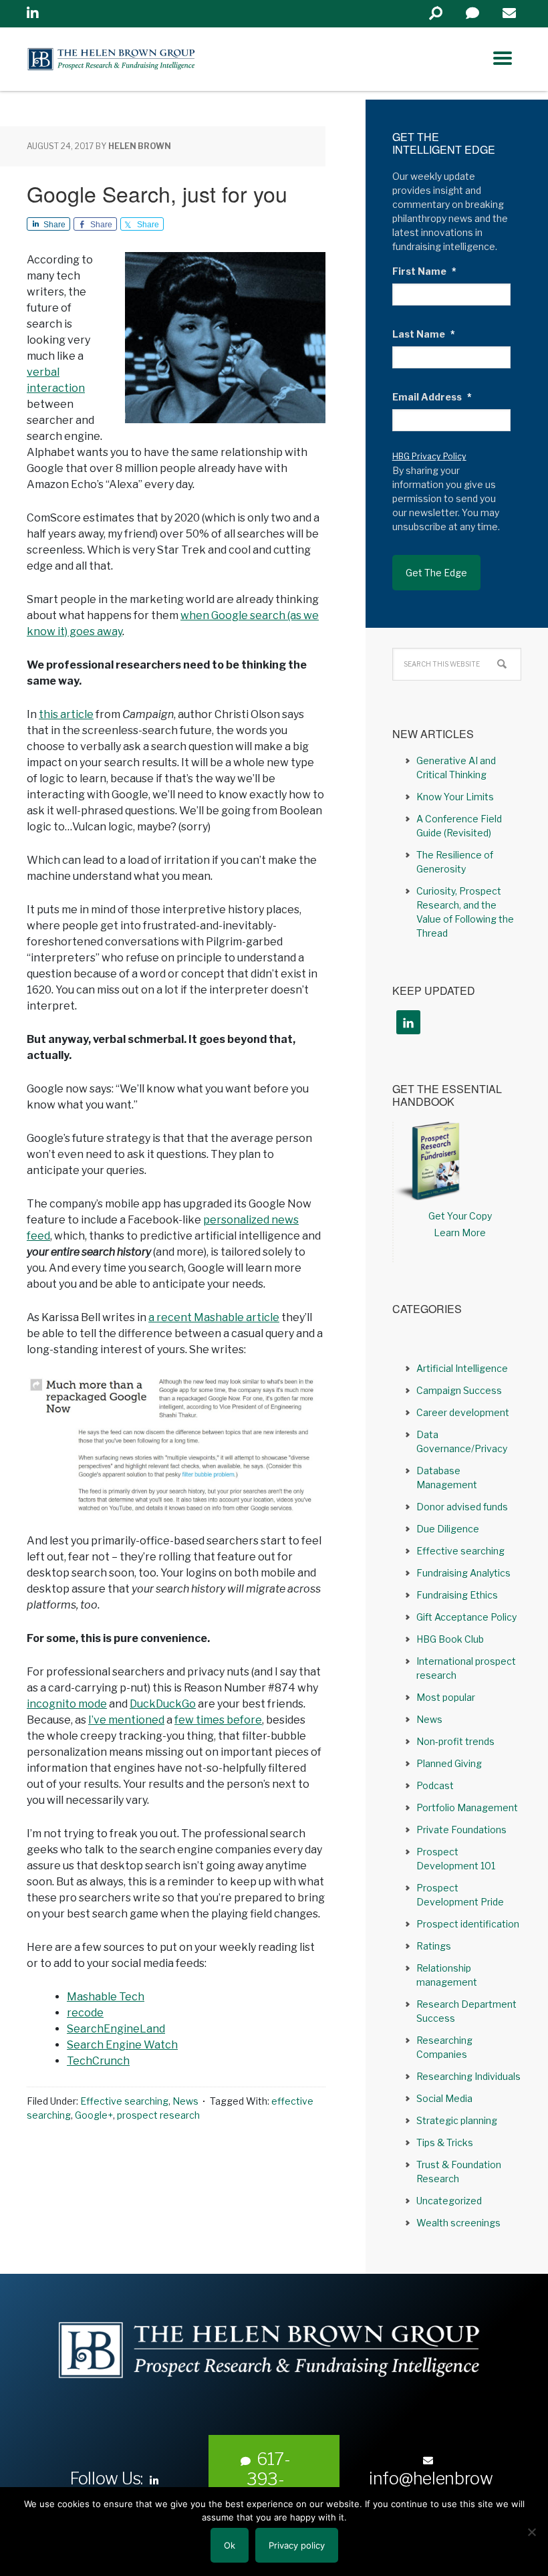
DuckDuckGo (163, 1704)
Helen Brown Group (151, 59)
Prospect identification (468, 1924)
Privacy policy (297, 2545)
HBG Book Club (450, 1639)
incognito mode (67, 1704)
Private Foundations (461, 1830)
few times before (218, 1720)
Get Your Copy (460, 1216)
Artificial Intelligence (462, 1368)
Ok (230, 2545)
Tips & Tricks (445, 2142)
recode (85, 2013)
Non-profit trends (455, 1741)
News (185, 2101)
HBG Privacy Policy (429, 456)
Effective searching (124, 2101)
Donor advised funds (462, 1507)
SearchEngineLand (116, 2029)
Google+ (94, 2115)
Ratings (434, 1946)
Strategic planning (457, 2120)
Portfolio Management (467, 1807)
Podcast (435, 1785)
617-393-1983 (268, 2479)
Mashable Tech (106, 1997)
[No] (531, 2532)
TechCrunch (98, 2061)
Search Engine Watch (122, 2045)
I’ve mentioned (126, 1720)
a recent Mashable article (214, 1317)
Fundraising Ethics (457, 1595)
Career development (463, 1412)
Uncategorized (449, 2201)
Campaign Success (459, 1390)
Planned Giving (449, 1763)
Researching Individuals (468, 2076)
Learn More (460, 1233)
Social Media (444, 2098)
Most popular (446, 1697)
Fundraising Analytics (463, 1573)
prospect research (158, 2115)
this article (66, 714)
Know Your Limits (455, 797)
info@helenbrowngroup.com (431, 2488)
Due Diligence (448, 1529)
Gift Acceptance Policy (466, 1617)
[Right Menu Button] (503, 58)
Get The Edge (436, 573)
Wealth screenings (458, 2223)
